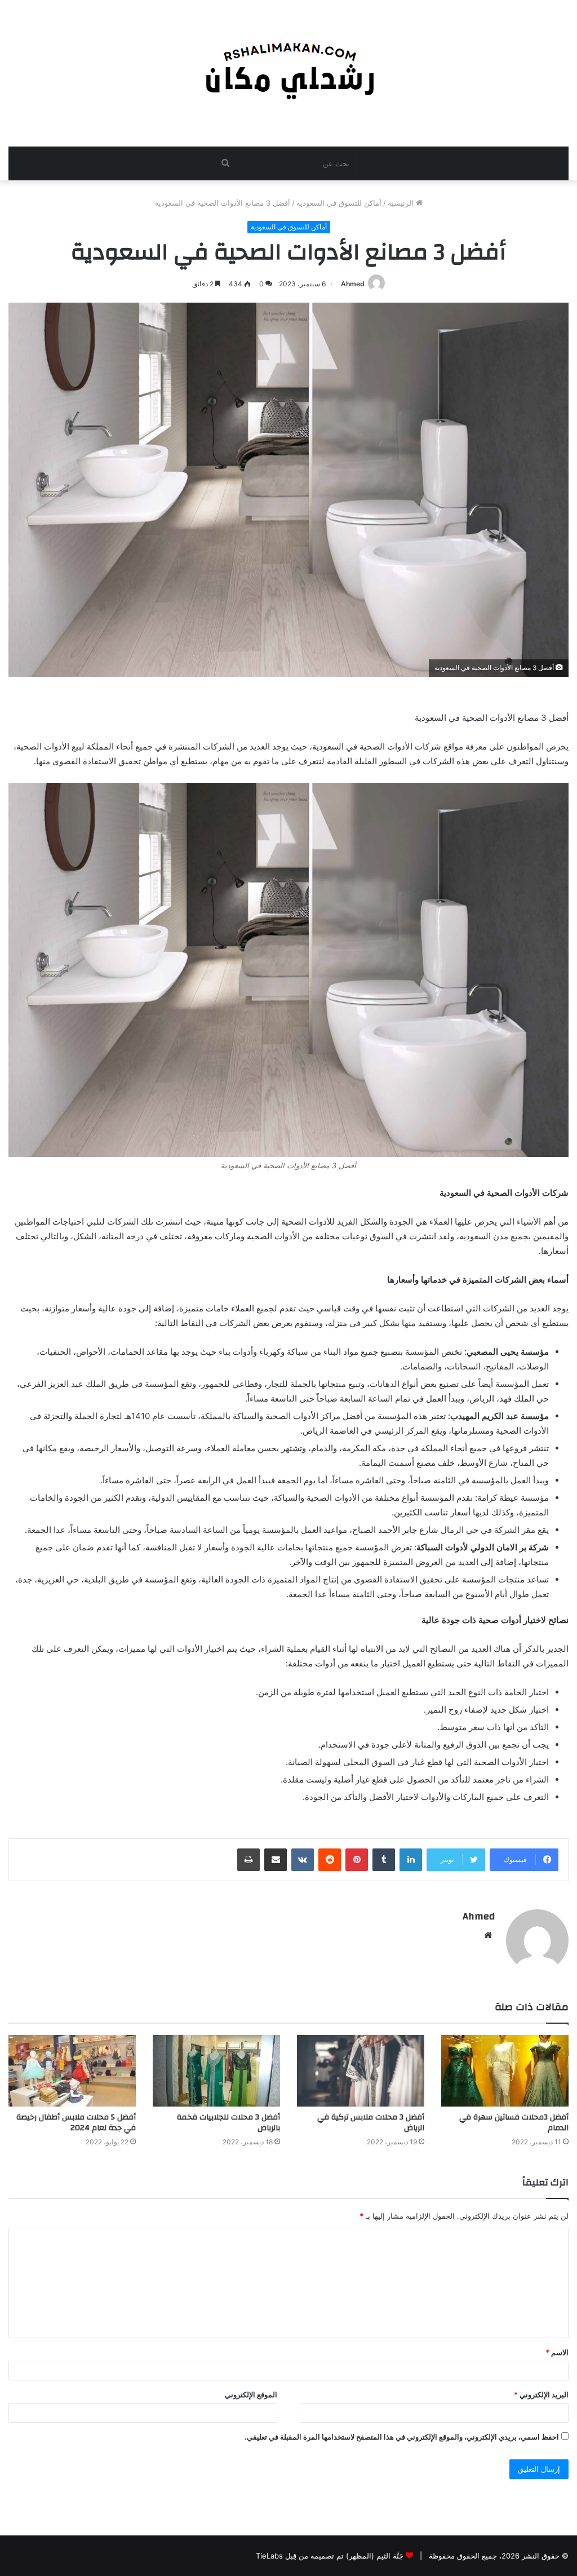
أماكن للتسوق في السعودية (339, 203)
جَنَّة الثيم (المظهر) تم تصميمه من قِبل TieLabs (330, 2556)
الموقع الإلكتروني (251, 2395)
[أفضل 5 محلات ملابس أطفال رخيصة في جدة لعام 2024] (72, 2071)
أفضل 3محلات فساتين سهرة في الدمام (514, 2123)
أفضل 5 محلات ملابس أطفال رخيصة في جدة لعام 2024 (76, 2123)
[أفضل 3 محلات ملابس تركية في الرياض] (361, 2071)
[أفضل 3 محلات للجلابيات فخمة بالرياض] (216, 2071)
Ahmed (353, 284)
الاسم (557, 2352)
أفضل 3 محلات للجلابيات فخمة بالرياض (228, 2123)
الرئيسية (402, 203)
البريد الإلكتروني (541, 2395)
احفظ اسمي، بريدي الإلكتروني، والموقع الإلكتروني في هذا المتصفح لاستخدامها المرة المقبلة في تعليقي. (402, 2437)
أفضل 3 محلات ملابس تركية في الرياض (371, 2123)
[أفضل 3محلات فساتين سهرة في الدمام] (505, 2071)
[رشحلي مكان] (289, 67)
